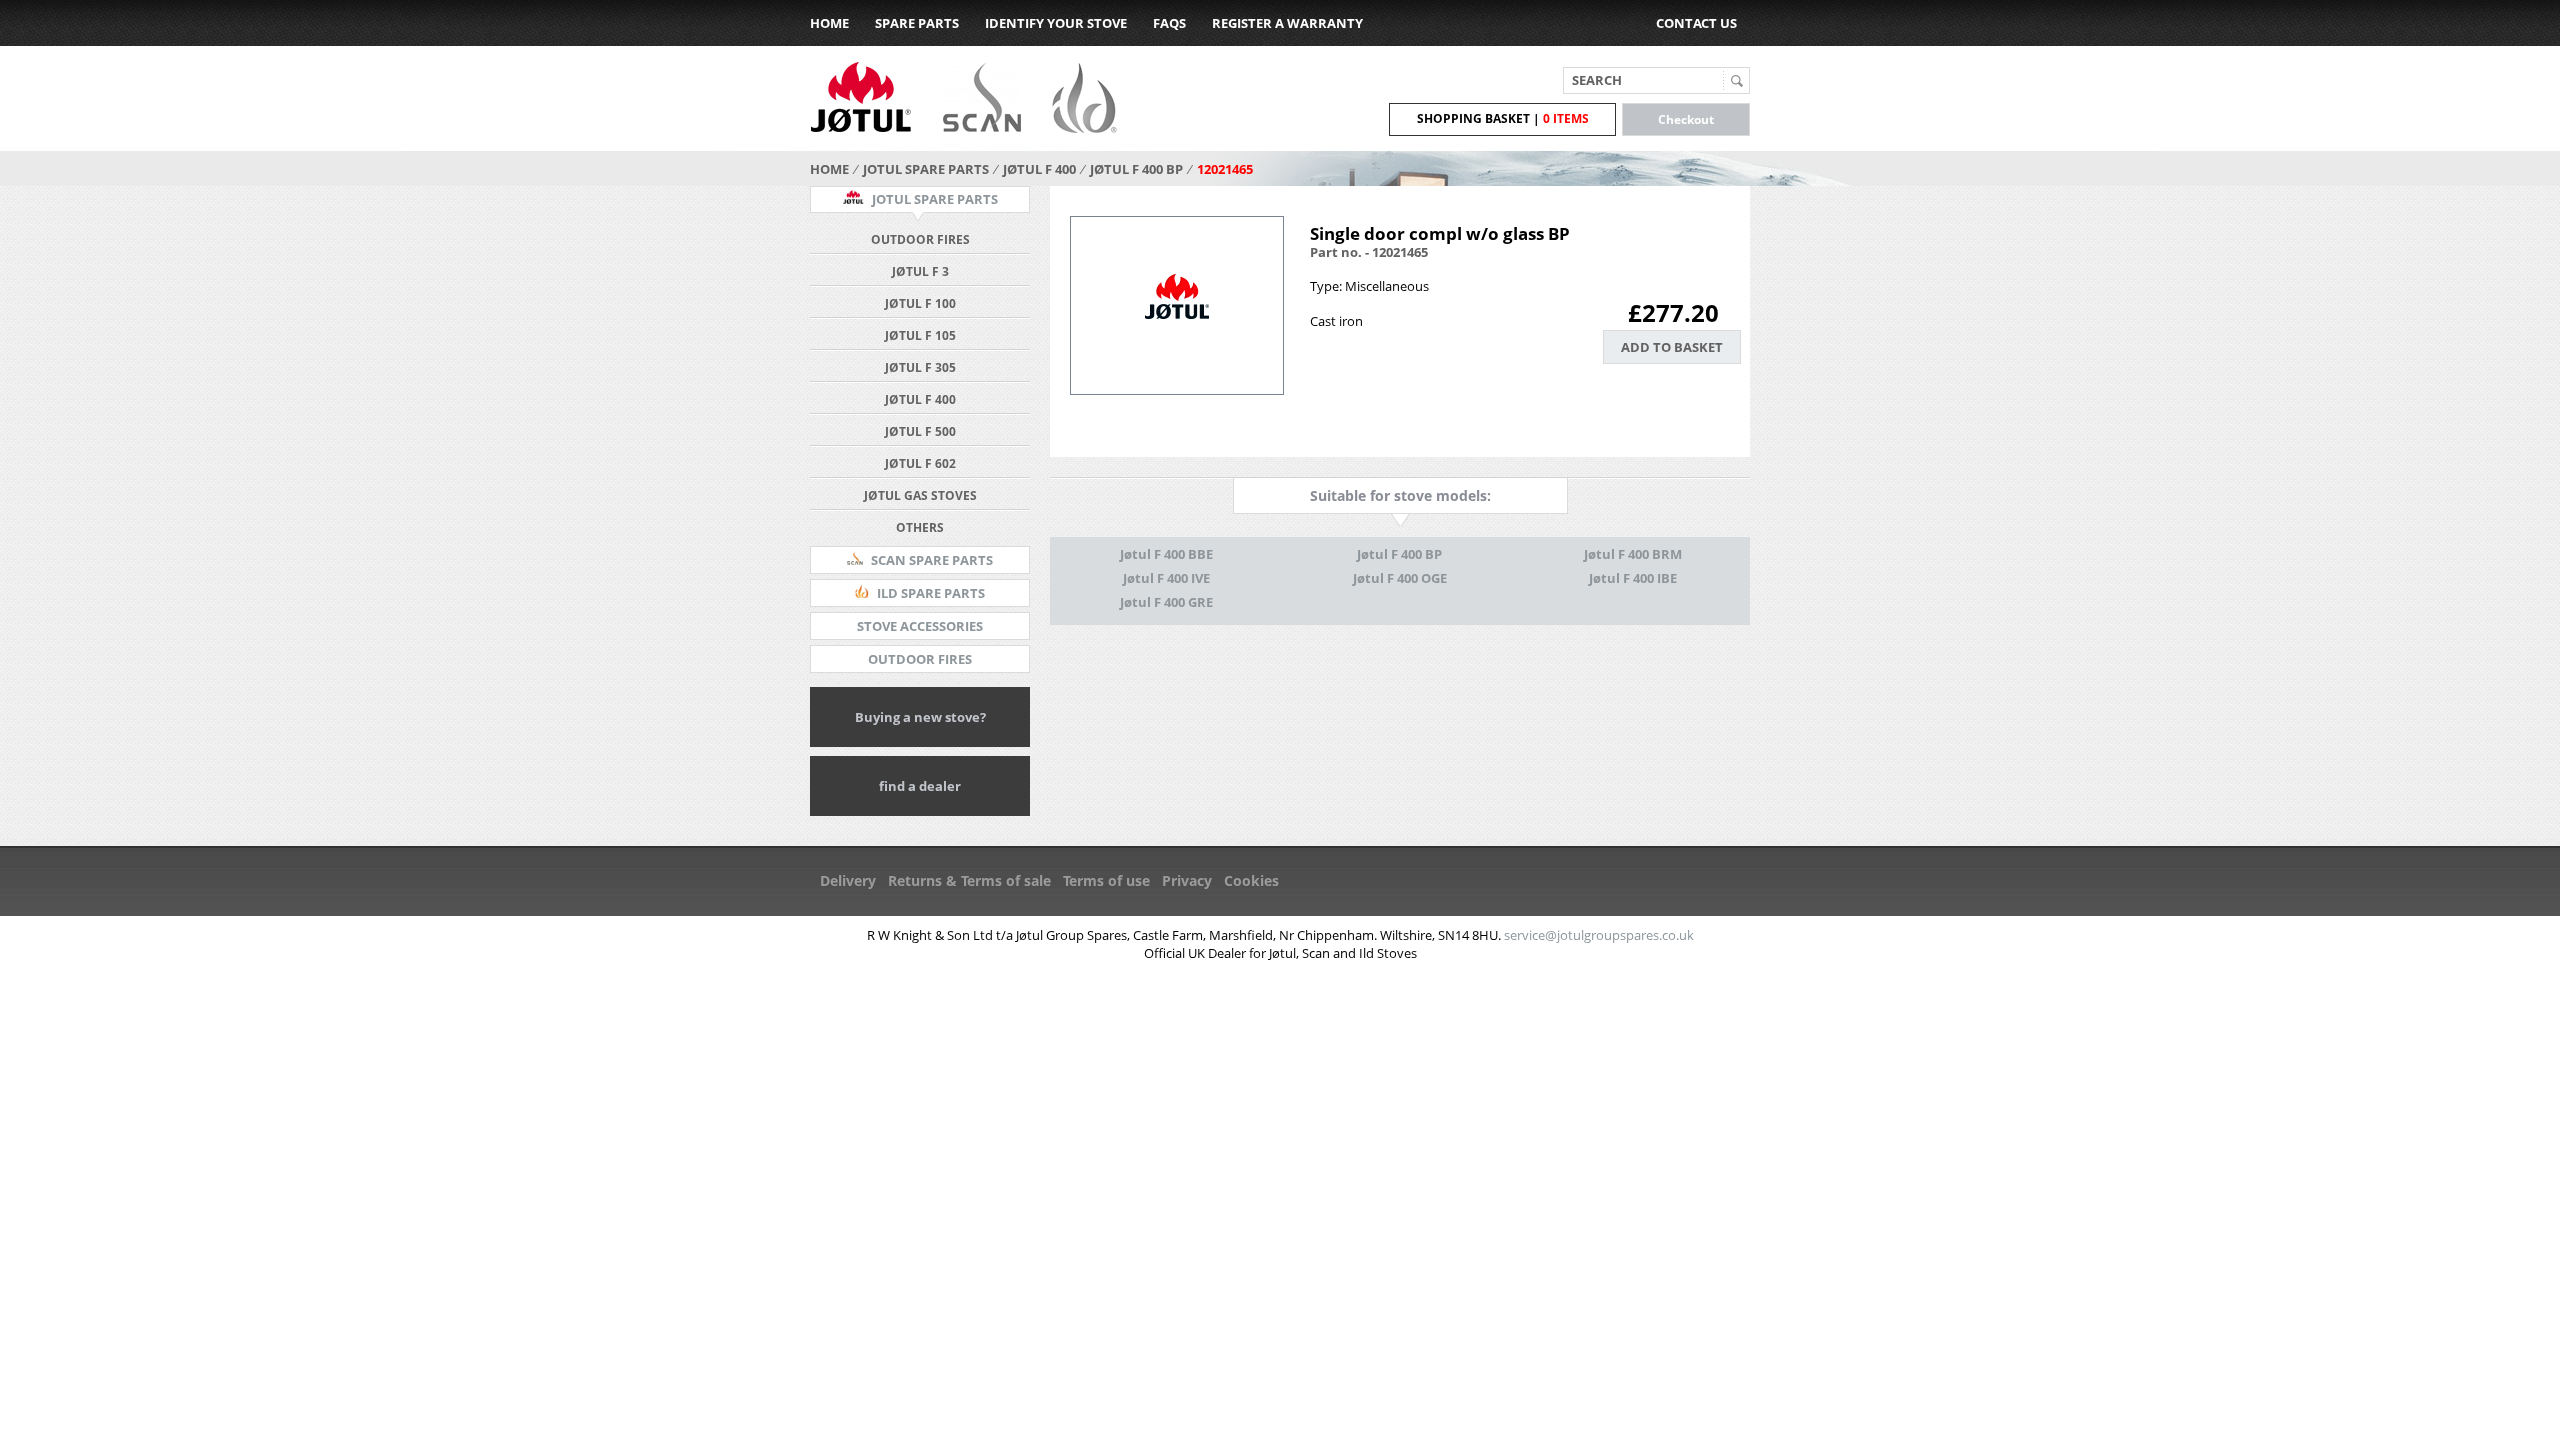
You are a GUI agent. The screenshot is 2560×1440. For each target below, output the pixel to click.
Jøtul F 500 (920, 431)
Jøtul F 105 (920, 335)
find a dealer (920, 786)
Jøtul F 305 (920, 367)
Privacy (1187, 880)
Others (920, 527)
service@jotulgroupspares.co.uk (1599, 935)
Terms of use (1106, 880)
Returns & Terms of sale (969, 880)
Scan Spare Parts (930, 560)
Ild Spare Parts (929, 593)
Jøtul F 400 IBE (1633, 578)
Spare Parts (917, 23)
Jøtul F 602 (920, 463)
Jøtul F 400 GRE (1166, 602)
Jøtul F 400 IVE (1166, 578)
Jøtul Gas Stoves (920, 495)
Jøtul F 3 (920, 271)
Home (829, 23)
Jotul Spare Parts (926, 169)
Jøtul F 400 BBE (1166, 554)
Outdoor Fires (920, 239)
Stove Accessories (920, 626)
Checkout (1686, 119)
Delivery (848, 880)
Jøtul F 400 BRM (1633, 554)
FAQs (1169, 23)
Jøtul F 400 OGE (1400, 578)
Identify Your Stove (1056, 23)
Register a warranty (1287, 23)
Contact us (1696, 23)
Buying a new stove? (920, 717)
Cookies (1251, 880)
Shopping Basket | (1503, 118)
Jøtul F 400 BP (1136, 169)
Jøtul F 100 (920, 303)
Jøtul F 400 (1039, 169)
